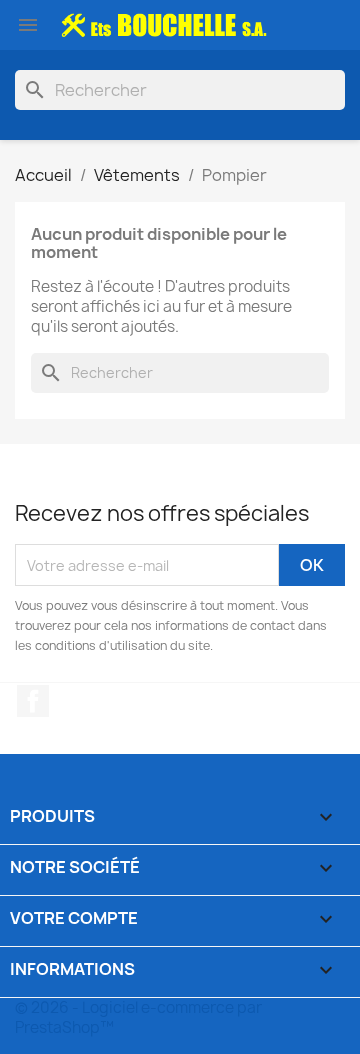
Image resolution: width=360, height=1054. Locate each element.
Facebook (33, 701)
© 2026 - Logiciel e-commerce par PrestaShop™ (138, 1017)
